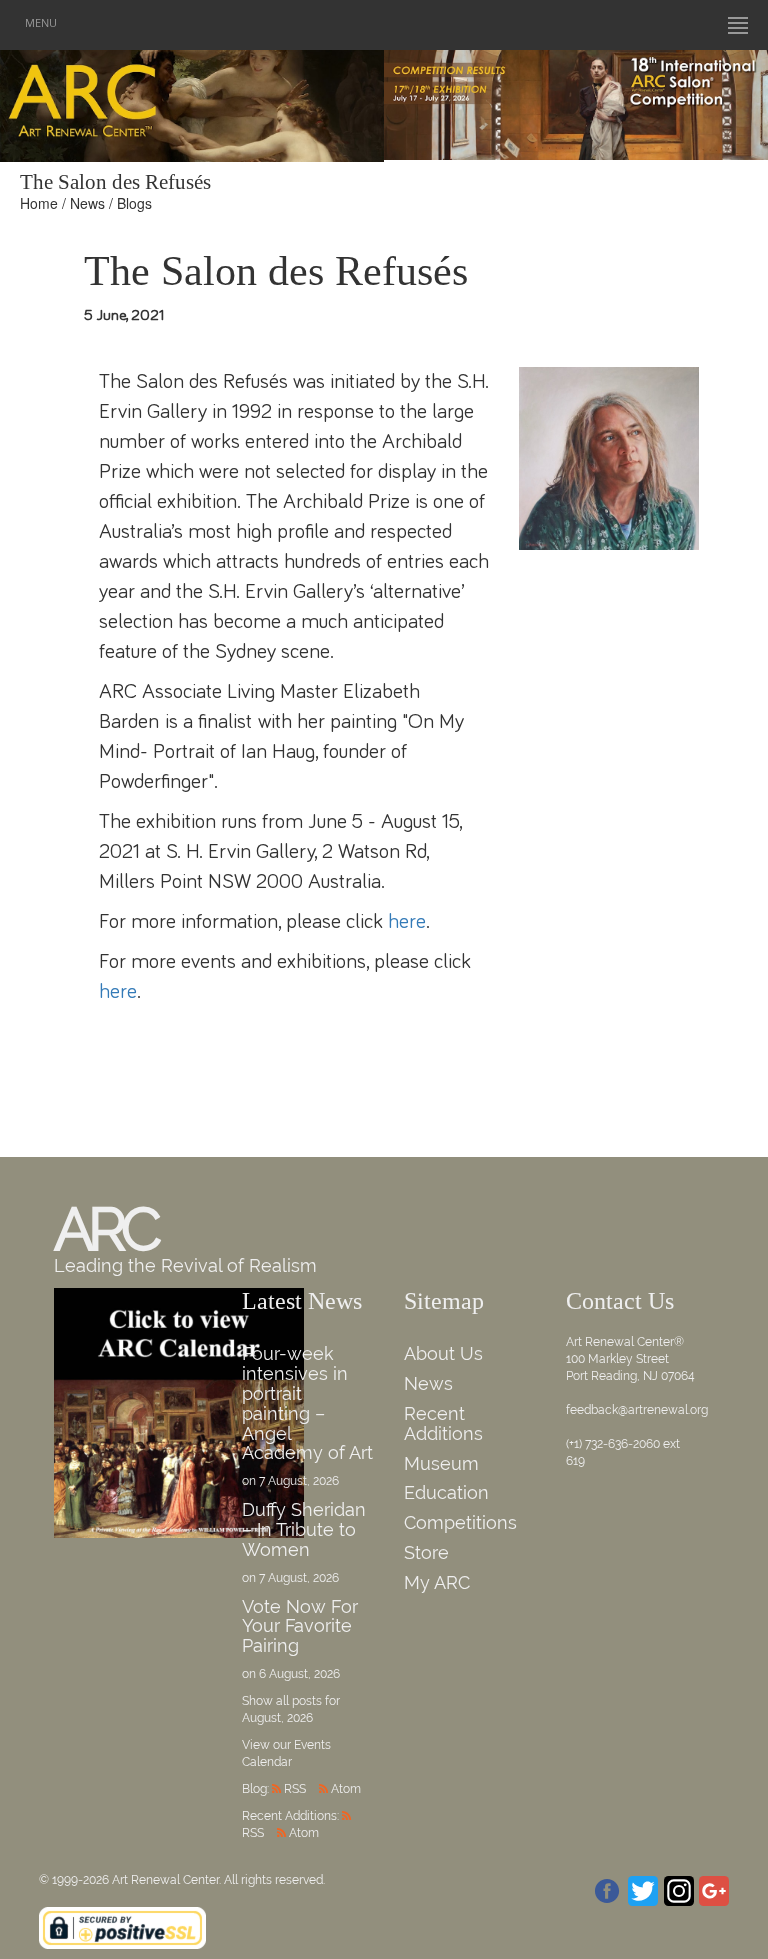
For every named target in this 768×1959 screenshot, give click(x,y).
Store (426, 1552)
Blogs (134, 203)
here (407, 921)
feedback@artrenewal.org (637, 1410)
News (87, 203)
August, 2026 (277, 1718)
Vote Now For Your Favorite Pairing (300, 1626)
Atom (346, 1789)
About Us (443, 1353)
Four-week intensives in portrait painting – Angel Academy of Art (307, 1403)
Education (446, 1492)
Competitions (460, 1522)
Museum (441, 1463)
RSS (295, 1789)
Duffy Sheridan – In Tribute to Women (304, 1529)
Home (39, 203)
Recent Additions (443, 1423)
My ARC (437, 1582)
